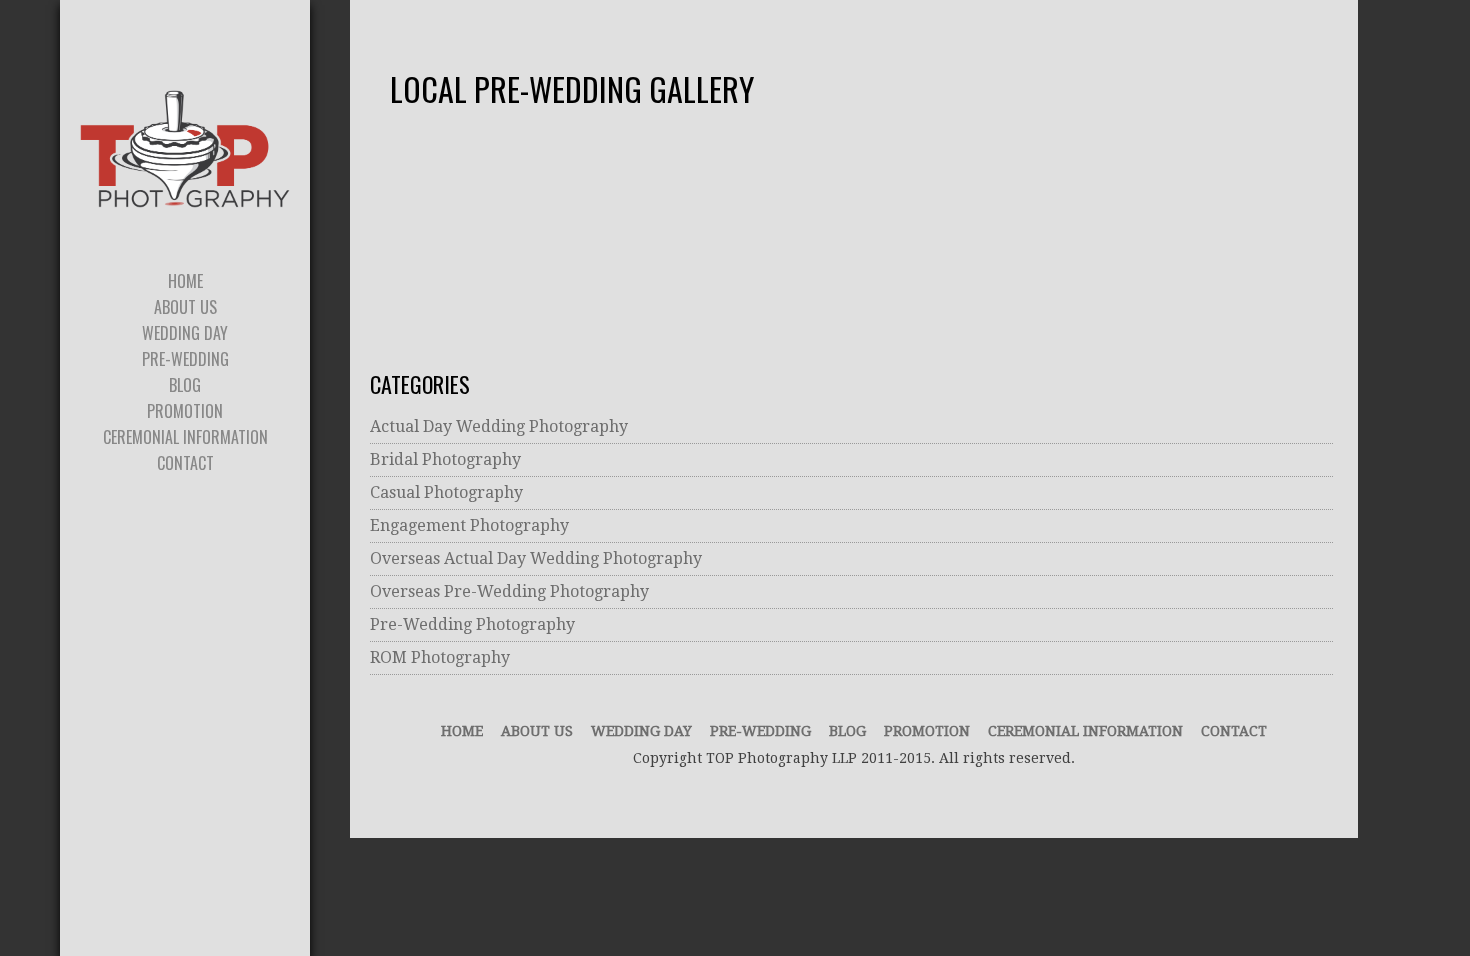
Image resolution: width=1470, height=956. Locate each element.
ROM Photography (440, 657)
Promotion (927, 731)
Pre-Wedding (760, 731)
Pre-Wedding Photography (472, 624)
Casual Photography (446, 492)
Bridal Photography (445, 459)
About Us (537, 731)
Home (462, 731)
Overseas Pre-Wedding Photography (509, 591)
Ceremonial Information (1085, 731)
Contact (1234, 731)
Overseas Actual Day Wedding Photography (536, 558)
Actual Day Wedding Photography (499, 426)
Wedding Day (641, 731)
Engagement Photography (469, 525)
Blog (847, 731)
